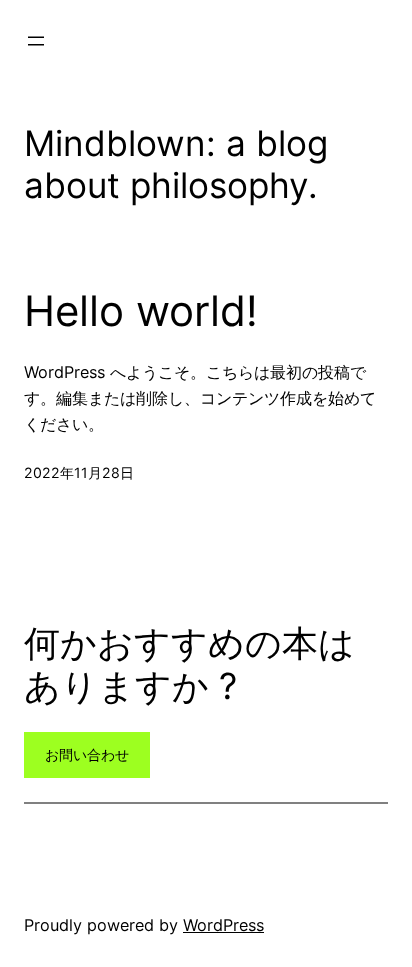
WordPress (223, 925)
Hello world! (141, 311)
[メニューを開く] (36, 41)
